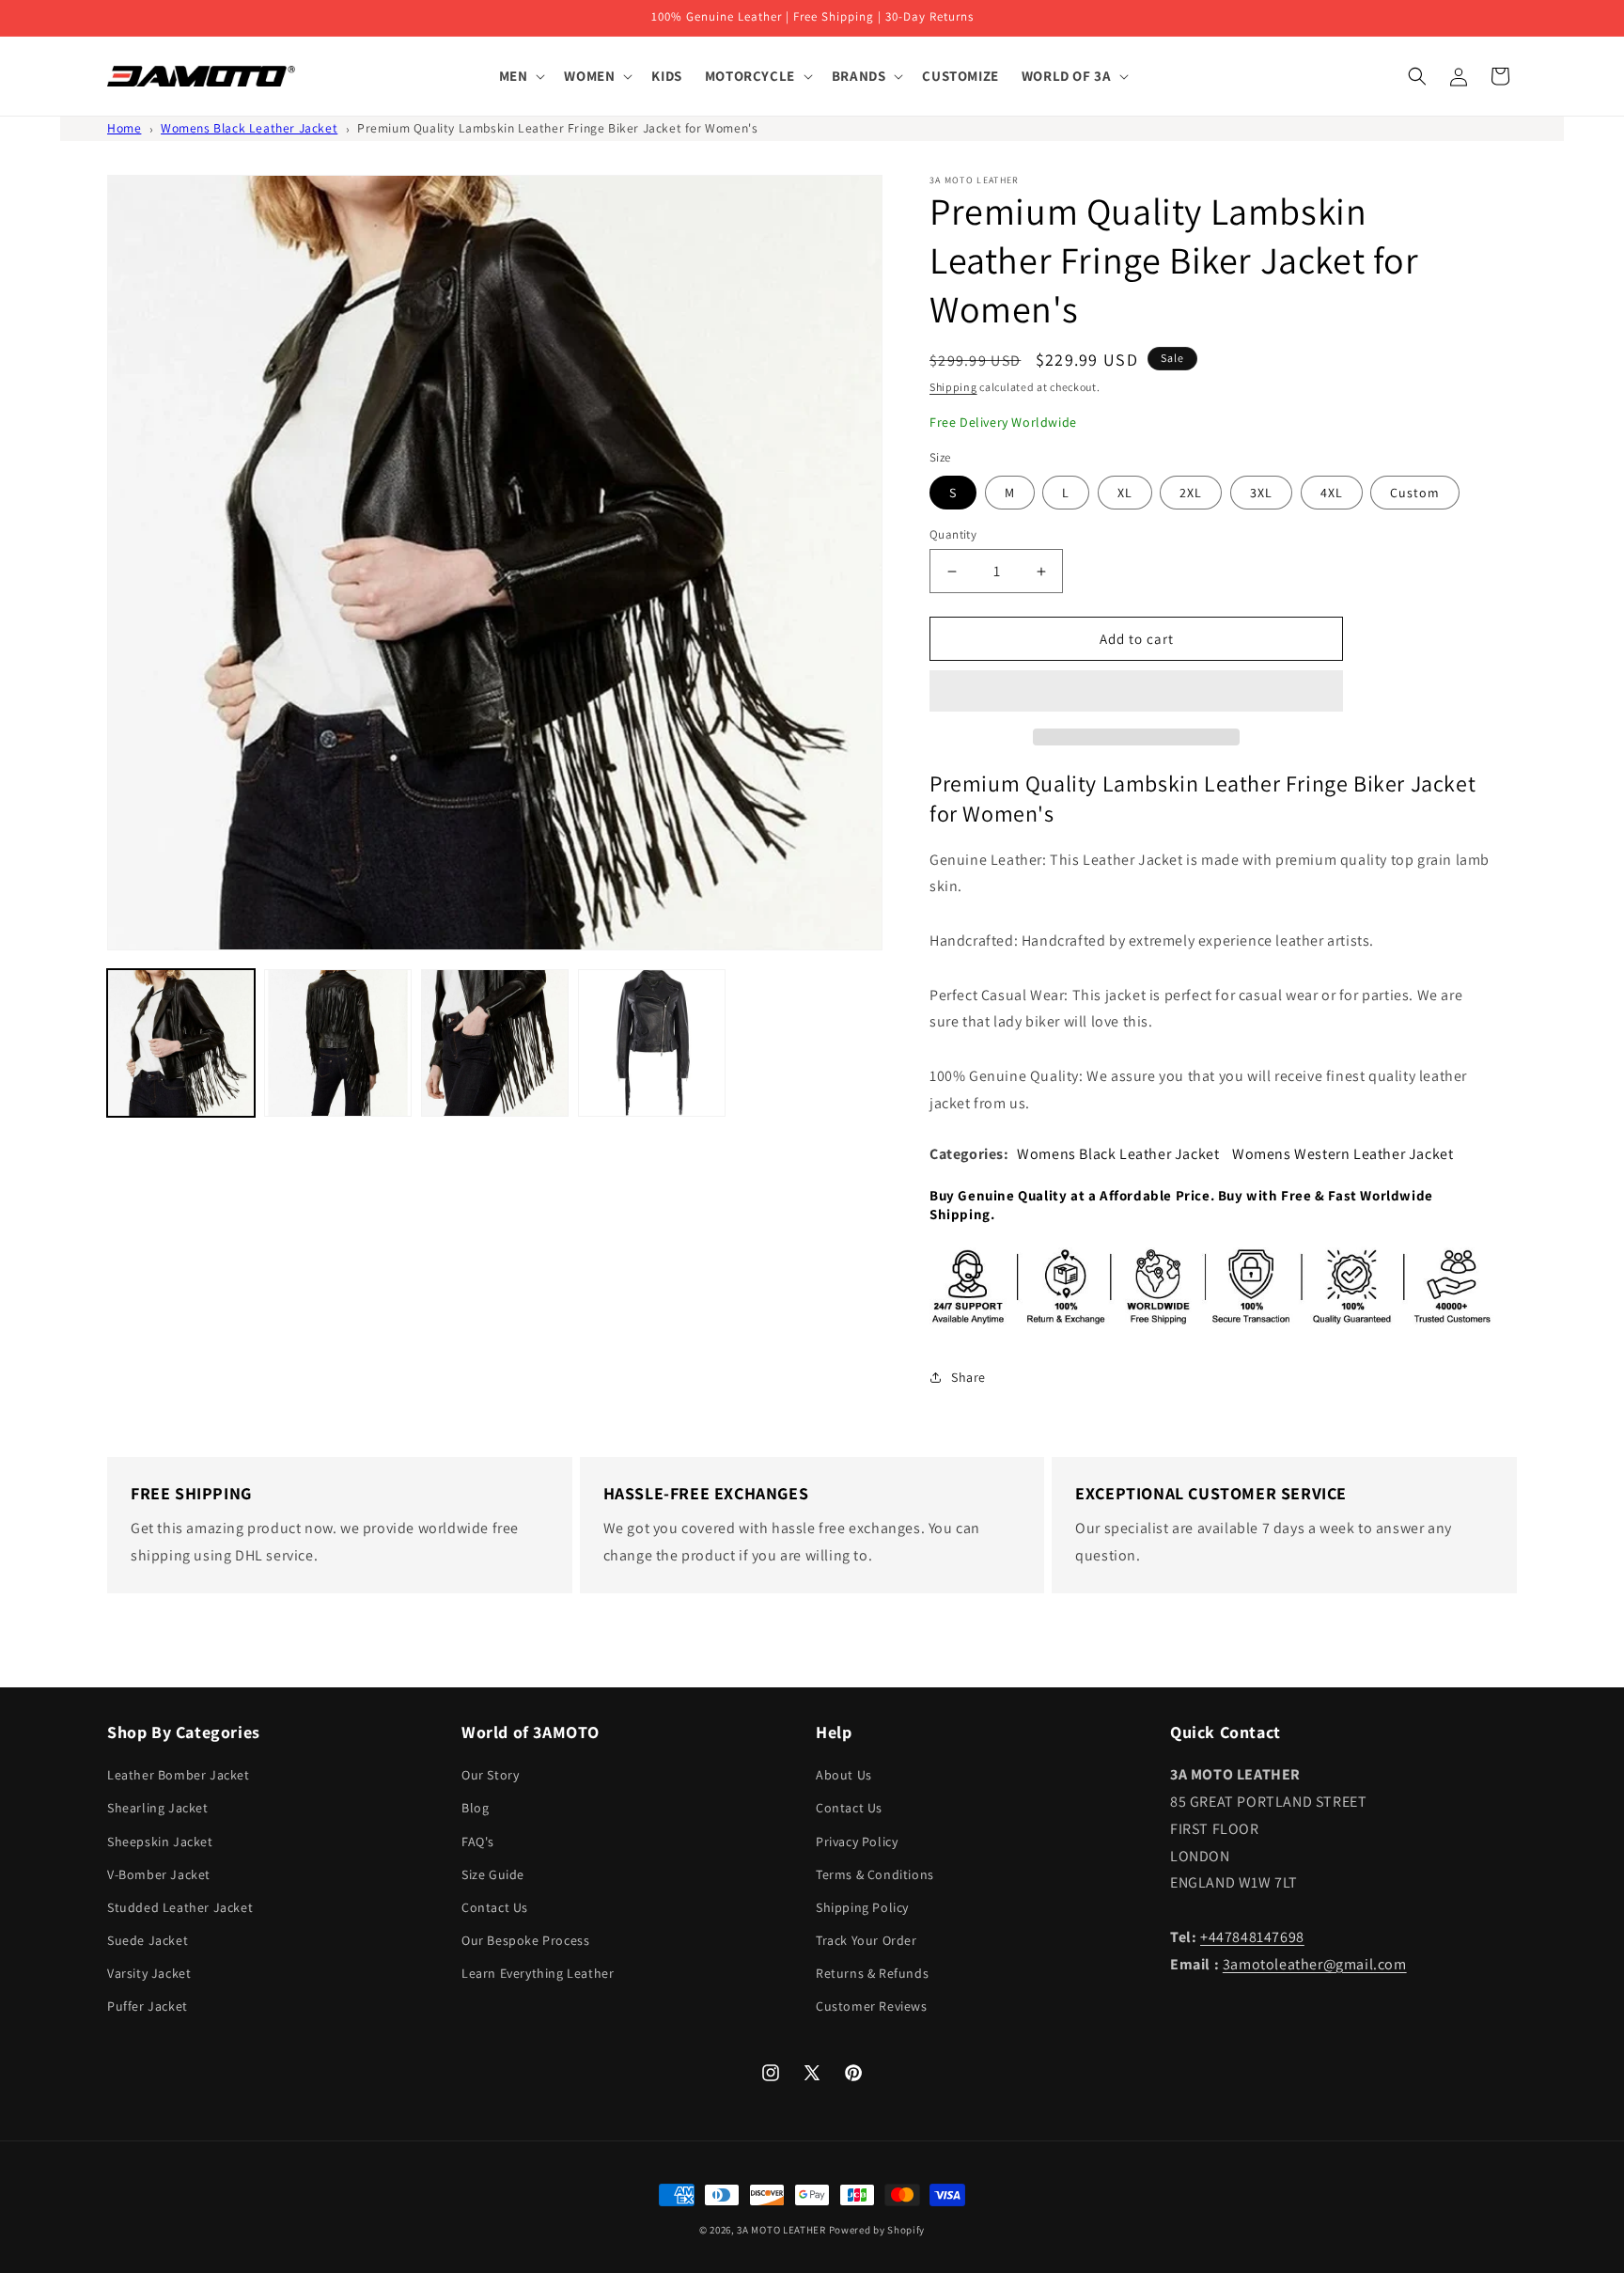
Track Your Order (867, 1940)
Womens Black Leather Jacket (249, 128)
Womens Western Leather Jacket (1343, 1154)
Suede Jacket (148, 1940)
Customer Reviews (872, 2006)
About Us (844, 1775)
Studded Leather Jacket (180, 1907)
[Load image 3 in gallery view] (495, 1043)
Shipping (953, 387)
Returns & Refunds (872, 1973)
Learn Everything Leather (538, 1973)
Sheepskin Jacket (160, 1842)
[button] (1136, 692)
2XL (1191, 493)
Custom (1415, 493)
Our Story (490, 1775)
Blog (475, 1808)
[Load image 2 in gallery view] (338, 1043)
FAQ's (478, 1842)
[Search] (1417, 76)
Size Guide (493, 1874)
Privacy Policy (857, 1842)
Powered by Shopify (877, 2230)
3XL (1261, 493)
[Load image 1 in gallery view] (181, 1043)
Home (124, 128)
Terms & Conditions (875, 1874)
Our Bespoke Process (525, 1940)
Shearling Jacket (158, 1808)
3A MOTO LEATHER (781, 2230)
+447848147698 (1252, 1937)
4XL (1332, 493)
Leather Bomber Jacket (179, 1775)
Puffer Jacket (148, 2006)
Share (968, 1377)
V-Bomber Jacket (159, 1874)
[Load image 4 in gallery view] (652, 1043)
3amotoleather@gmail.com (1315, 1964)
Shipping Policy (862, 1907)
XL (1125, 493)
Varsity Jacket (149, 1973)
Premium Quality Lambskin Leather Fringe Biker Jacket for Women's (557, 128)
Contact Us (495, 1907)
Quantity (953, 534)
